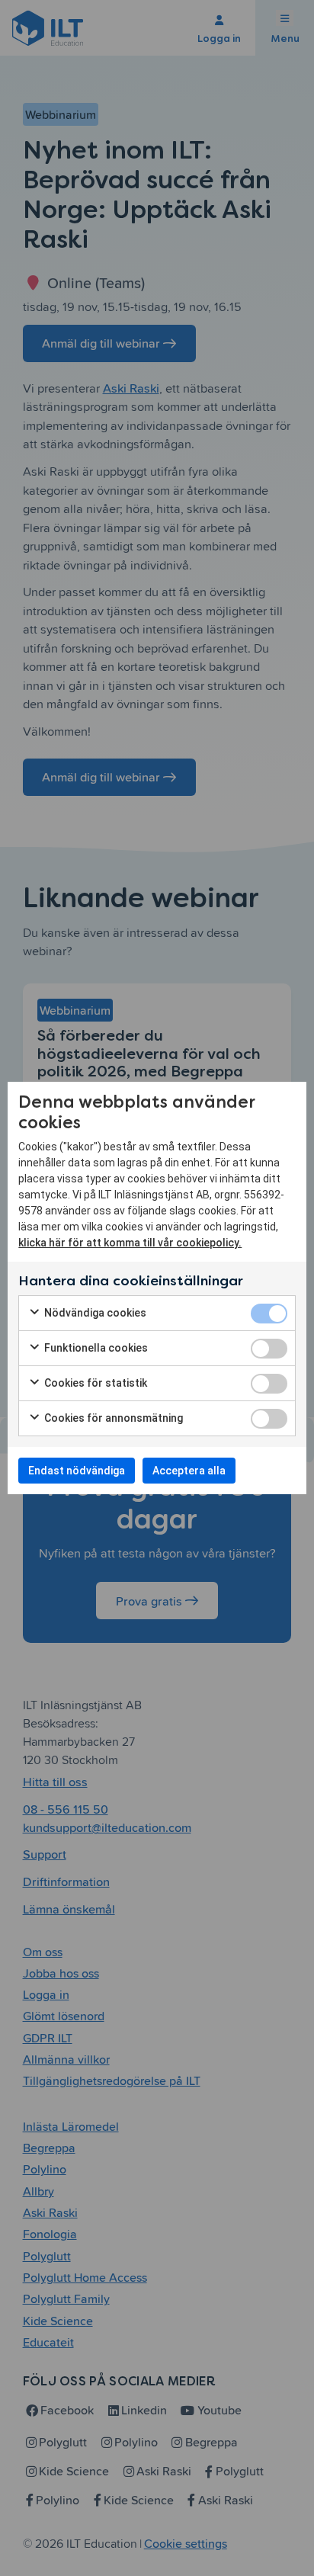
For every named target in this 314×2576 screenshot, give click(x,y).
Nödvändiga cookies (94, 1313)
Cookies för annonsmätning (112, 1418)
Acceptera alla (189, 1471)
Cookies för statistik (95, 1383)
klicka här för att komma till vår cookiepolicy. (130, 1243)
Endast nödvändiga (77, 1471)
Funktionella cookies (95, 1348)
